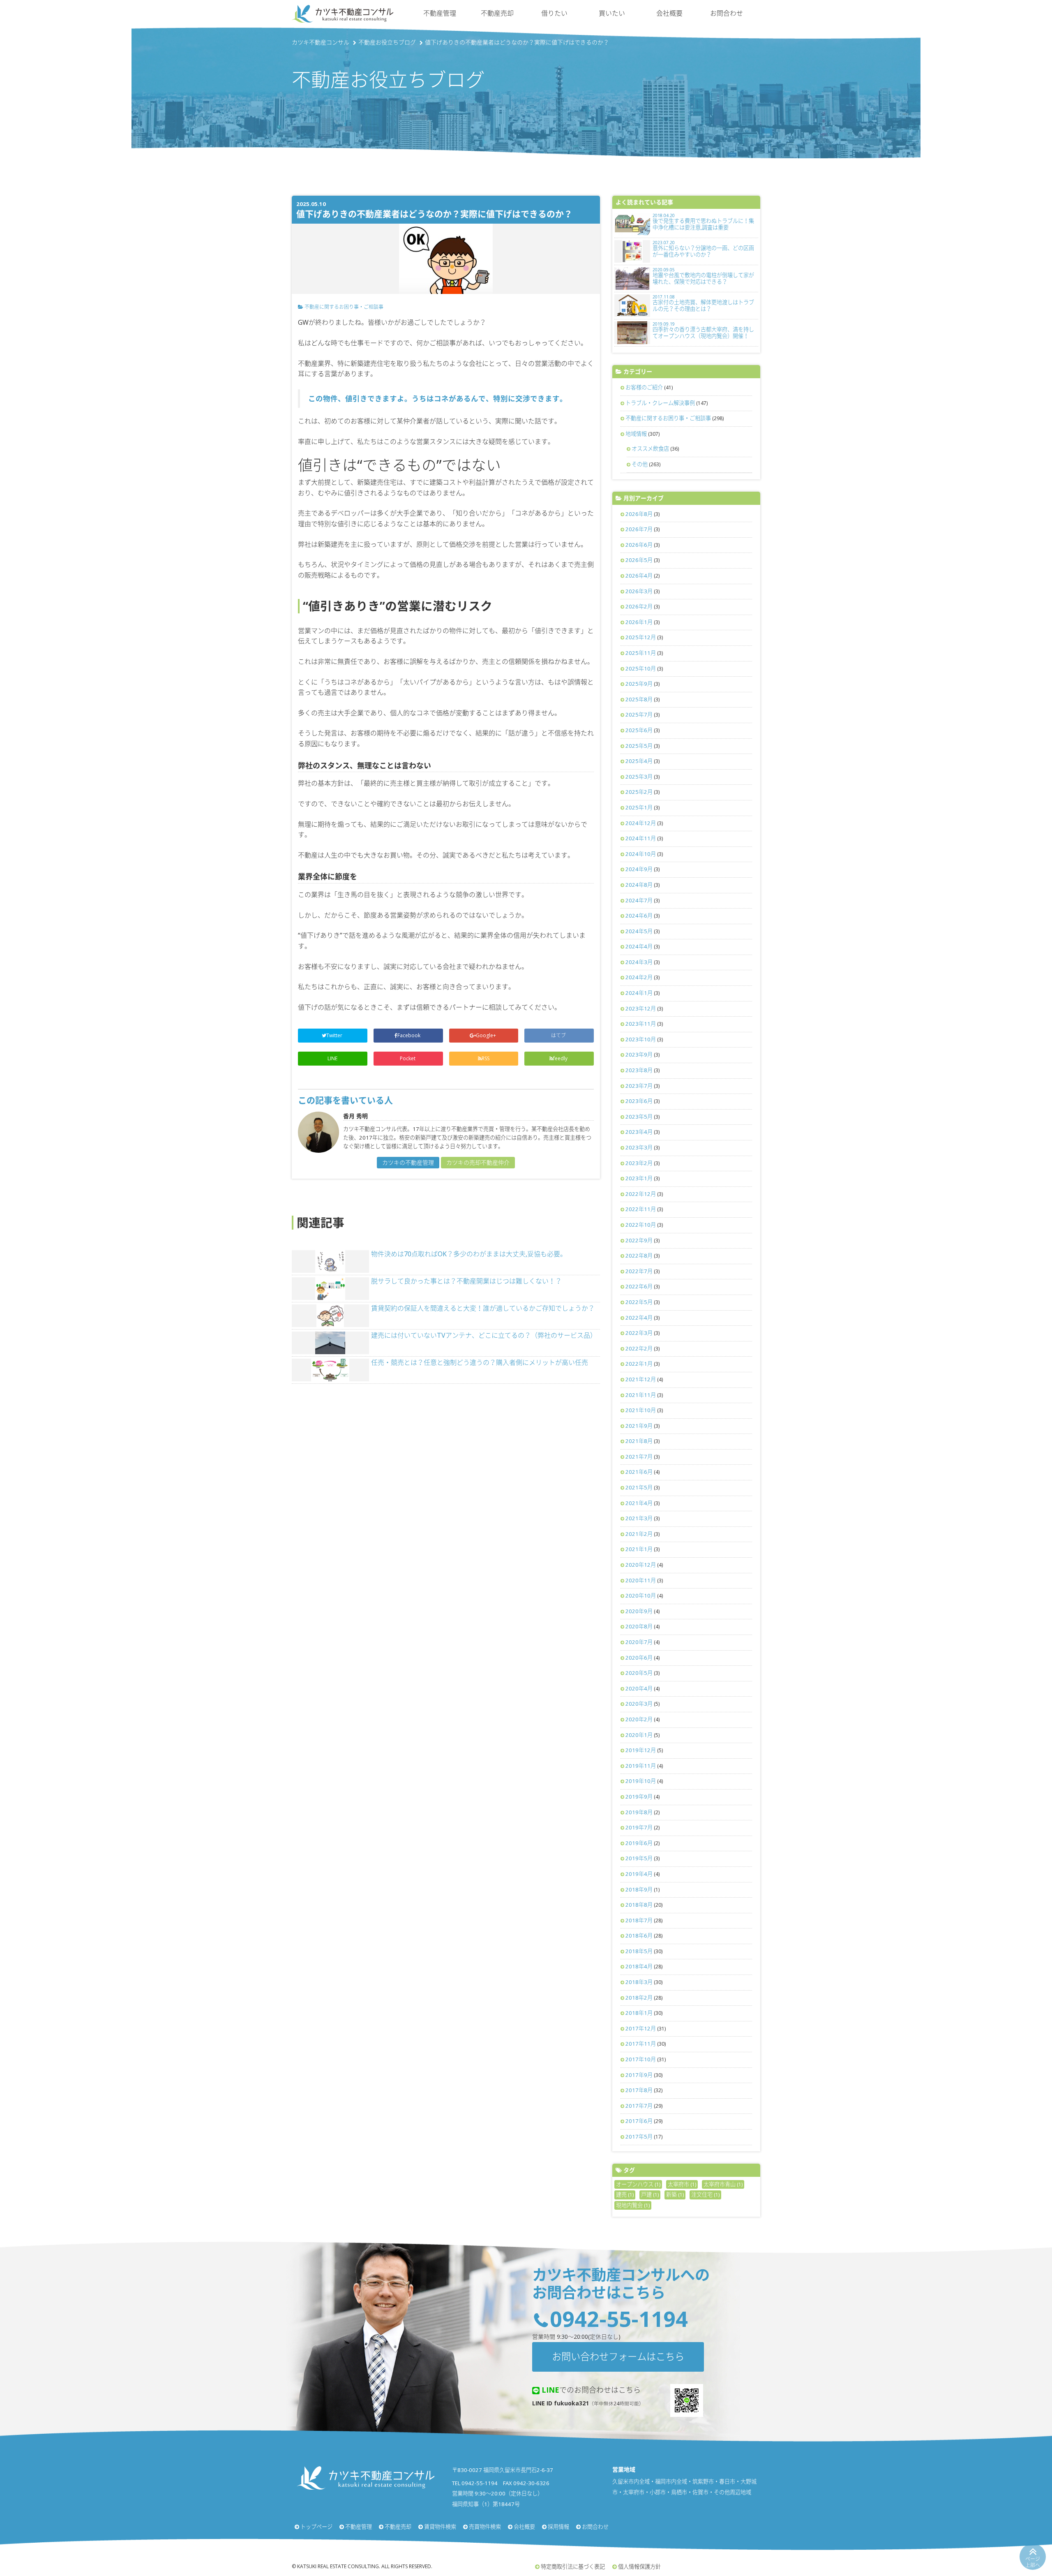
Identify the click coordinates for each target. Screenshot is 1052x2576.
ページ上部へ (1033, 2562)
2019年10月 (641, 1781)
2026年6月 (639, 545)
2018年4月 (639, 1966)
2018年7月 (639, 1920)
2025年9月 (639, 684)
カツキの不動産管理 (408, 1162)
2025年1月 (639, 807)
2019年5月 (639, 1858)
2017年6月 (639, 2121)
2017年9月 (639, 2075)
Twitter (335, 1035)
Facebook (409, 1035)
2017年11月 (641, 2044)
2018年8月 (639, 1905)
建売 (625, 2194)
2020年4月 (639, 1688)
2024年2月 (639, 977)
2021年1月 (639, 1549)
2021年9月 (639, 1426)
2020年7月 (639, 1642)
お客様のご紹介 (644, 387)
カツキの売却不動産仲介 (478, 1162)
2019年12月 (641, 1750)
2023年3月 (639, 1147)
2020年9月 (639, 1611)
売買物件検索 (485, 2527)
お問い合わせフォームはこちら (618, 2356)
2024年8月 (639, 885)
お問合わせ (727, 13)
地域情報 (636, 434)
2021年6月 (639, 1472)
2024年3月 (639, 962)
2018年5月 (639, 1951)
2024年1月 (639, 993)
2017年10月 (641, 2059)
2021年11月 (641, 1395)
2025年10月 (641, 668)
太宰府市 (682, 2184)
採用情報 (558, 2527)
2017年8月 (639, 2090)
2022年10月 (641, 1225)
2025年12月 (641, 637)
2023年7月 (639, 1086)
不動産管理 (440, 13)
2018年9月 (639, 1889)
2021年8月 (639, 1441)
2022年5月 (639, 1302)
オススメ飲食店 (650, 449)
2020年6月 (639, 1658)
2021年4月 (639, 1503)
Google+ (487, 1035)
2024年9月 (639, 869)
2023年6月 (639, 1101)
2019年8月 (639, 1812)
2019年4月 (639, 1874)
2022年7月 (639, 1271)
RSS (486, 1058)
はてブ (559, 1035)
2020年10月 (641, 1596)
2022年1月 (639, 1364)
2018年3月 (639, 1982)
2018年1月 (639, 2013)
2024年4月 (639, 946)
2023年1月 (639, 1178)
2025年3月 (639, 777)
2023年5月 (639, 1117)
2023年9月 (639, 1054)
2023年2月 (639, 1163)
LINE (332, 1058)
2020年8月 (639, 1626)
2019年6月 (639, 1843)
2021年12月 (641, 1379)
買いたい (612, 13)
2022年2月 (639, 1348)
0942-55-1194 (619, 2318)
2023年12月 (641, 1008)
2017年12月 (641, 2028)
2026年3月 (639, 591)
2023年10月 (641, 1039)
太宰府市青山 (723, 2184)
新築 (675, 2194)
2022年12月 (641, 1194)
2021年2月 (639, 1534)
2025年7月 (639, 715)
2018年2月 (639, 1998)
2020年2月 (639, 1719)
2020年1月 (639, 1735)
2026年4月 (639, 576)
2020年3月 (639, 1704)
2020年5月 (639, 1673)
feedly (561, 1058)
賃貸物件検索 (440, 2527)
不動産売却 (497, 13)
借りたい (554, 13)
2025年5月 (639, 746)
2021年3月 (639, 1518)
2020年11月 (641, 1580)
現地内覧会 (633, 2205)
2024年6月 (639, 916)
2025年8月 (639, 699)
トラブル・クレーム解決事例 (660, 403)
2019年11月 (641, 1766)
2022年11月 (641, 1209)
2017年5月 (639, 2137)
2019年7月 (639, 1827)
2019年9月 (639, 1797)
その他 (640, 464)
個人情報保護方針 (639, 2567)
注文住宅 (705, 2194)
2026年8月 (639, 514)
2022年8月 (639, 1256)
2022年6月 (639, 1286)
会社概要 (669, 13)
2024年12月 (641, 823)
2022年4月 (639, 1318)
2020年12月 (641, 1565)
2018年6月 (639, 1935)
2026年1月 (639, 622)
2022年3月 (639, 1333)
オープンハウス (638, 2184)
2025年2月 (639, 792)
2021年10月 (641, 1410)
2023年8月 (639, 1070)
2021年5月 (639, 1487)
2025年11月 (641, 653)
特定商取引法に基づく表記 (573, 2567)
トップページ (316, 2527)
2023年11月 (641, 1024)
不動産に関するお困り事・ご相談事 (344, 307)
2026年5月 (639, 560)
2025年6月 (639, 730)
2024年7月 (639, 900)
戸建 (650, 2194)
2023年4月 (639, 1132)
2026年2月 (639, 606)
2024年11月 (641, 838)
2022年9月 (639, 1240)
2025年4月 (639, 761)
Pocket (408, 1058)
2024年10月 (641, 854)
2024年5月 (639, 931)
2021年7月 (639, 1457)
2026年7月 (639, 529)
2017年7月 (639, 2106)
